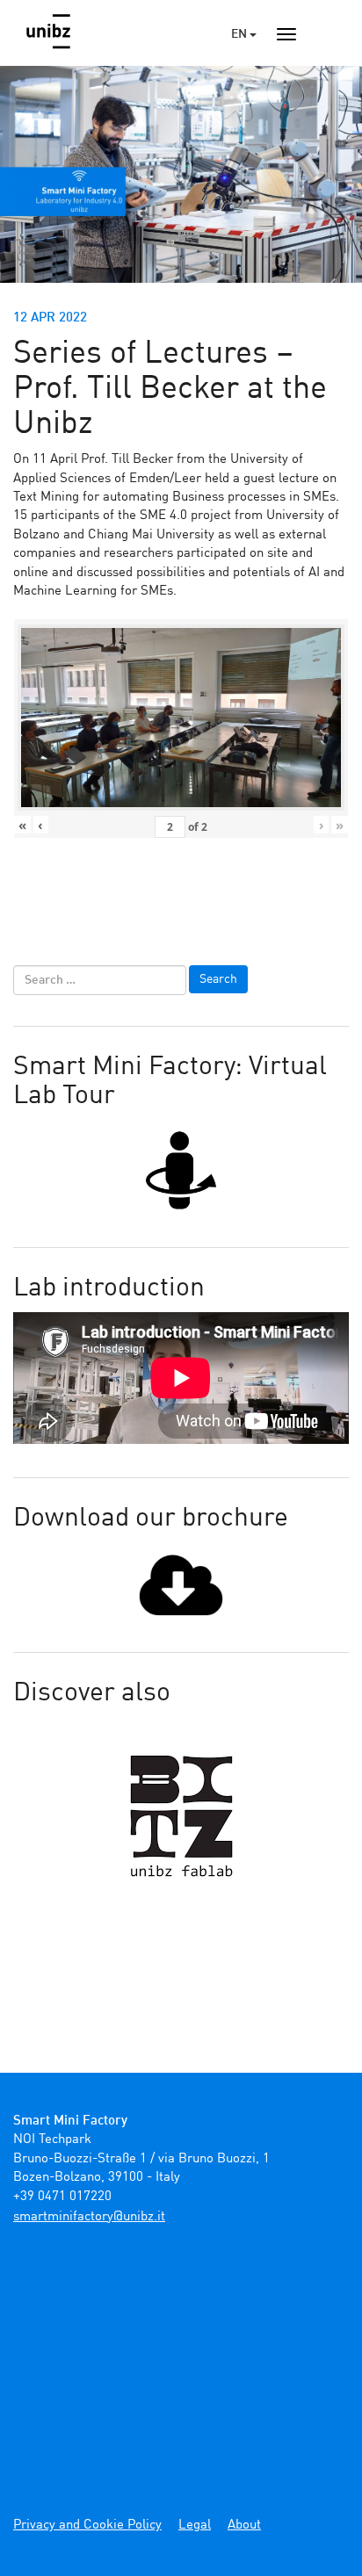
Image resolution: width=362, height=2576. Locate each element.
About (244, 2525)
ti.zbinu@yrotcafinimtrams (89, 2217)
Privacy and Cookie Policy (87, 2525)
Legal (195, 2525)
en (240, 34)
